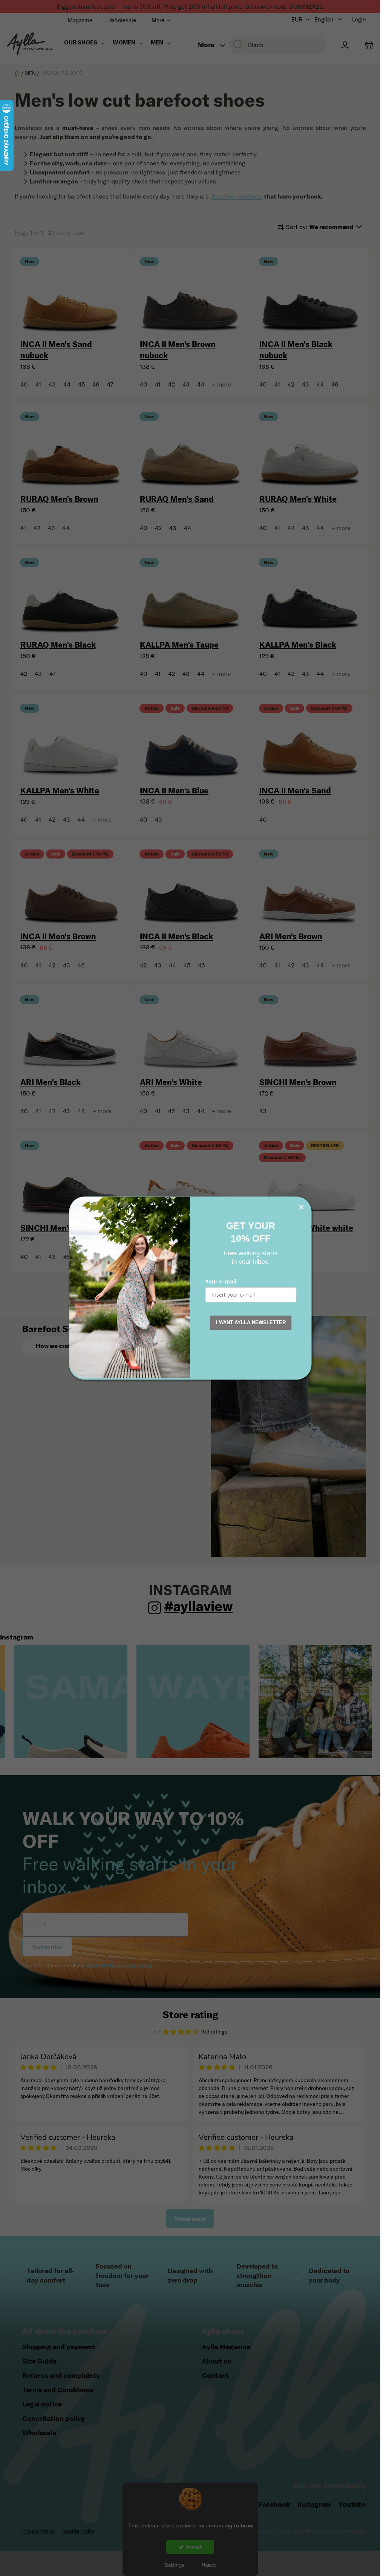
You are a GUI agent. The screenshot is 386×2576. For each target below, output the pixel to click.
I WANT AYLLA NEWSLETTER (251, 1322)
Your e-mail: (222, 1281)
